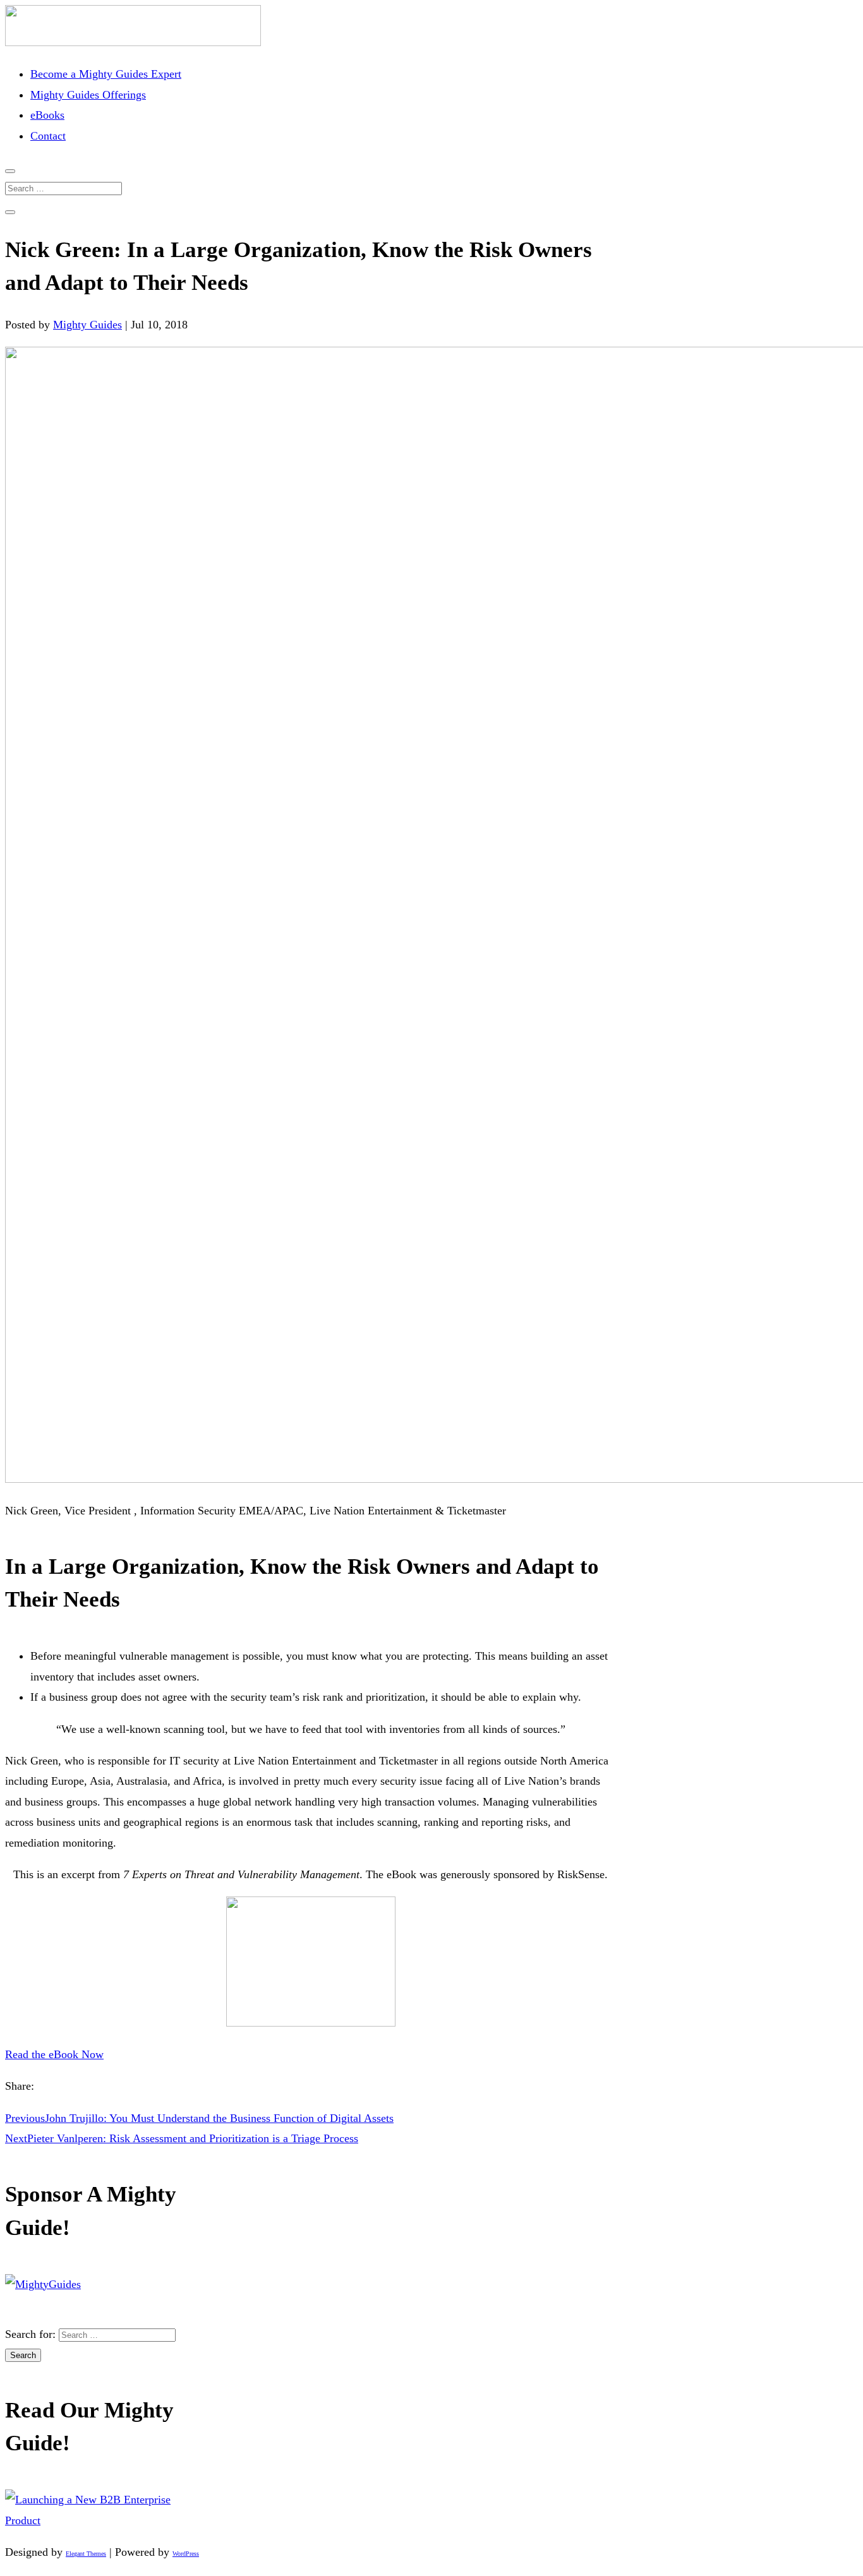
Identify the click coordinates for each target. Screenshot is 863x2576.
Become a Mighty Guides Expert (106, 74)
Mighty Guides (88, 325)
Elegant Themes (86, 2554)
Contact (48, 136)
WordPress (186, 2554)
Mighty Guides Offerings (88, 95)
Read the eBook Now (54, 2054)
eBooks (47, 115)
